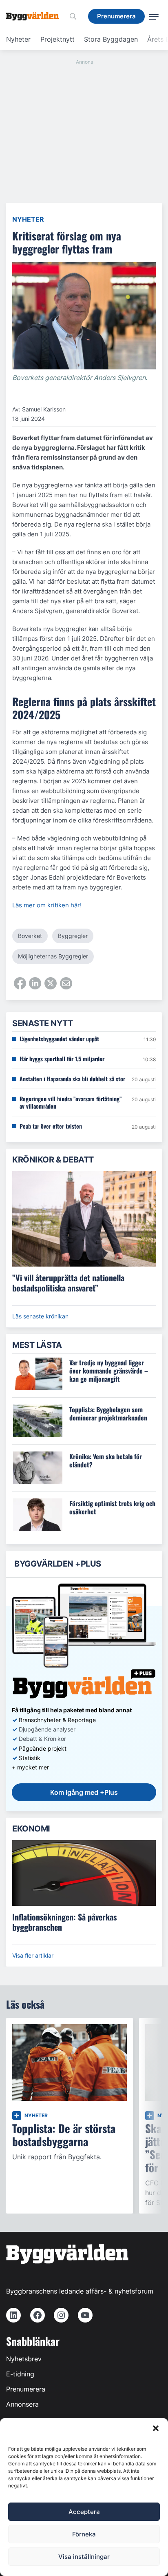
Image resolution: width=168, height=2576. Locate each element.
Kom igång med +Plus (84, 1792)
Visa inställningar (84, 2557)
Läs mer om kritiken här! (47, 905)
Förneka (84, 2534)
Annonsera (22, 2404)
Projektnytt (57, 39)
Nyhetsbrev (24, 2359)
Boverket (30, 936)
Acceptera (84, 2512)
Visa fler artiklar (33, 1955)
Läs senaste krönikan (40, 1316)
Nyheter (18, 39)
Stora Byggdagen (111, 39)
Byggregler (73, 936)
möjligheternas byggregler (53, 956)
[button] (156, 2428)
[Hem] (35, 16)
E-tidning (20, 2374)
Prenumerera (26, 2389)
